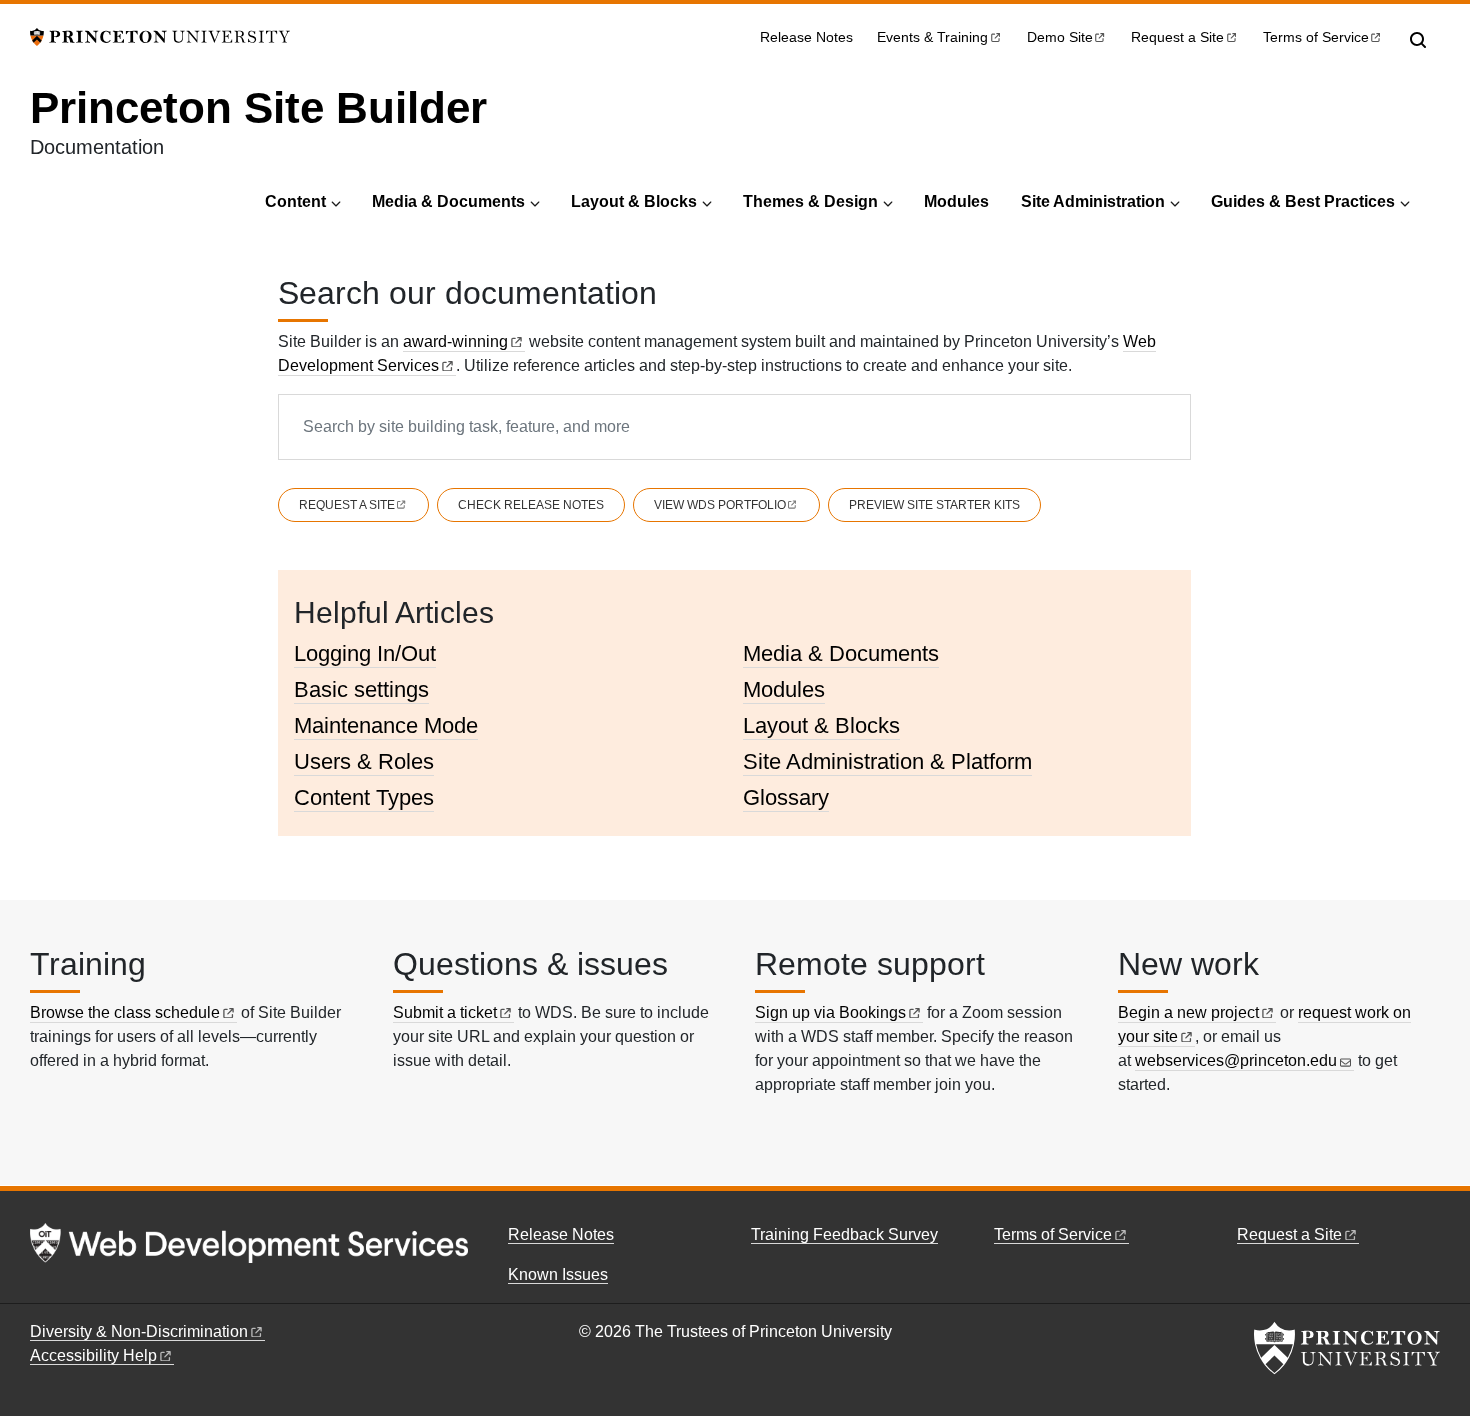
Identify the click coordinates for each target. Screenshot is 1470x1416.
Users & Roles (364, 761)
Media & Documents (448, 201)
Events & (932, 37)
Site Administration (1093, 201)
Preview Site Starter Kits (934, 505)
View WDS (720, 505)
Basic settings (361, 689)
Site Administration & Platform (887, 761)
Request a (1177, 37)
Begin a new (1188, 1012)
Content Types (364, 797)
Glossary (786, 797)
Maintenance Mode (386, 725)
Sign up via (830, 1012)
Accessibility (93, 1355)
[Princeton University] (160, 35)
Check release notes (531, 505)
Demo (1060, 37)
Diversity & (139, 1331)
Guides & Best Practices (1303, 201)
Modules (956, 201)
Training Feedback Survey (844, 1234)
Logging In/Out (365, 653)
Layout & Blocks (634, 201)
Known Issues (558, 1274)
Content (295, 201)
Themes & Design (810, 201)
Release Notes (806, 37)
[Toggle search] (1418, 40)
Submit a (445, 1012)
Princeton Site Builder (258, 107)
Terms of (1316, 37)
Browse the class (125, 1012)
